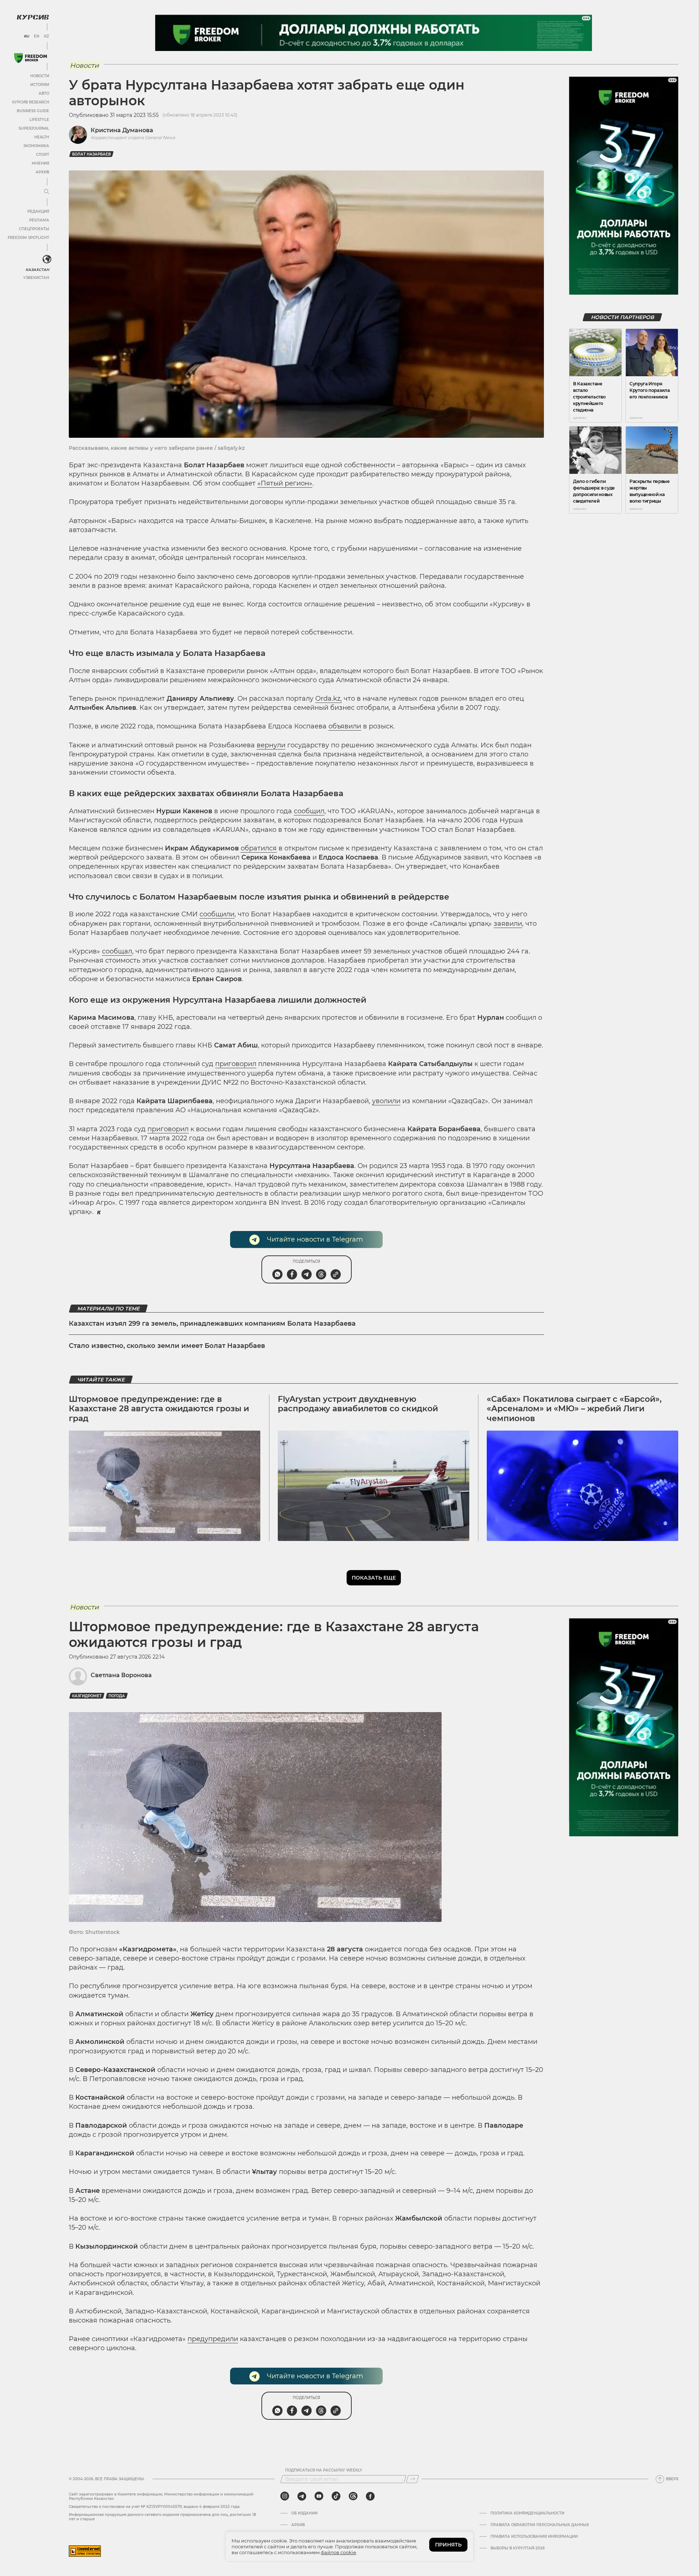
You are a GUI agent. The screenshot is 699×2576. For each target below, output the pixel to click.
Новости (40, 76)
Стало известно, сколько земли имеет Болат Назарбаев (167, 1346)
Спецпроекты (34, 229)
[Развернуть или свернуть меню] (47, 192)
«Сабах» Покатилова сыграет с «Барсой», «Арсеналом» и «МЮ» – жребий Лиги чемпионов (574, 1409)
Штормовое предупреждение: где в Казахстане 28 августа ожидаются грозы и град (159, 1409)
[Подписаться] (412, 2479)
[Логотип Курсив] (33, 17)
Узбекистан (36, 278)
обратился (259, 848)
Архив (42, 172)
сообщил (309, 811)
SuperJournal (34, 128)
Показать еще (374, 1578)
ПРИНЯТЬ (448, 2545)
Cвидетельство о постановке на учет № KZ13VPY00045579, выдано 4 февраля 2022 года (154, 2507)
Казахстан (37, 270)
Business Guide (33, 111)
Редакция (38, 211)
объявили (345, 726)
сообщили (217, 914)
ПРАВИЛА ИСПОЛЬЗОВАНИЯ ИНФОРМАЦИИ (534, 2537)
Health (42, 137)
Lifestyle (39, 120)
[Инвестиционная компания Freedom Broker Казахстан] (31, 58)
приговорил (236, 1064)
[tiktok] (336, 2496)
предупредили (213, 2339)
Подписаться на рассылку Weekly (324, 2470)
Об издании (304, 2513)
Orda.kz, (329, 699)
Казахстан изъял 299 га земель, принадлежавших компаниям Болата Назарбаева (212, 1324)
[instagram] (285, 2496)
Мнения (40, 163)
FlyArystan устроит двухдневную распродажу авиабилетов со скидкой (358, 1404)
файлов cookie (338, 2552)
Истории (40, 85)
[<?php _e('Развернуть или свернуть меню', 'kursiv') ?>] (47, 259)
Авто (44, 93)
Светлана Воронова (121, 1675)
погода (117, 1696)
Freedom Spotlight (28, 238)
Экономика (36, 146)
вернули (271, 745)
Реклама (39, 220)
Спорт (43, 155)
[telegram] (302, 2496)
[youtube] (319, 2496)
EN (37, 36)
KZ (47, 36)
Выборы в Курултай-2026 (518, 2548)
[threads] (353, 2496)
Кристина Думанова (122, 130)
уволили (386, 1101)
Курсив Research (31, 102)
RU (26, 36)
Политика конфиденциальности (527, 2513)
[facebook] (370, 2496)
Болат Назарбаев (91, 154)
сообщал (117, 951)
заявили (508, 924)
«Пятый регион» (285, 483)
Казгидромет (87, 1696)
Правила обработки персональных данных (540, 2525)
